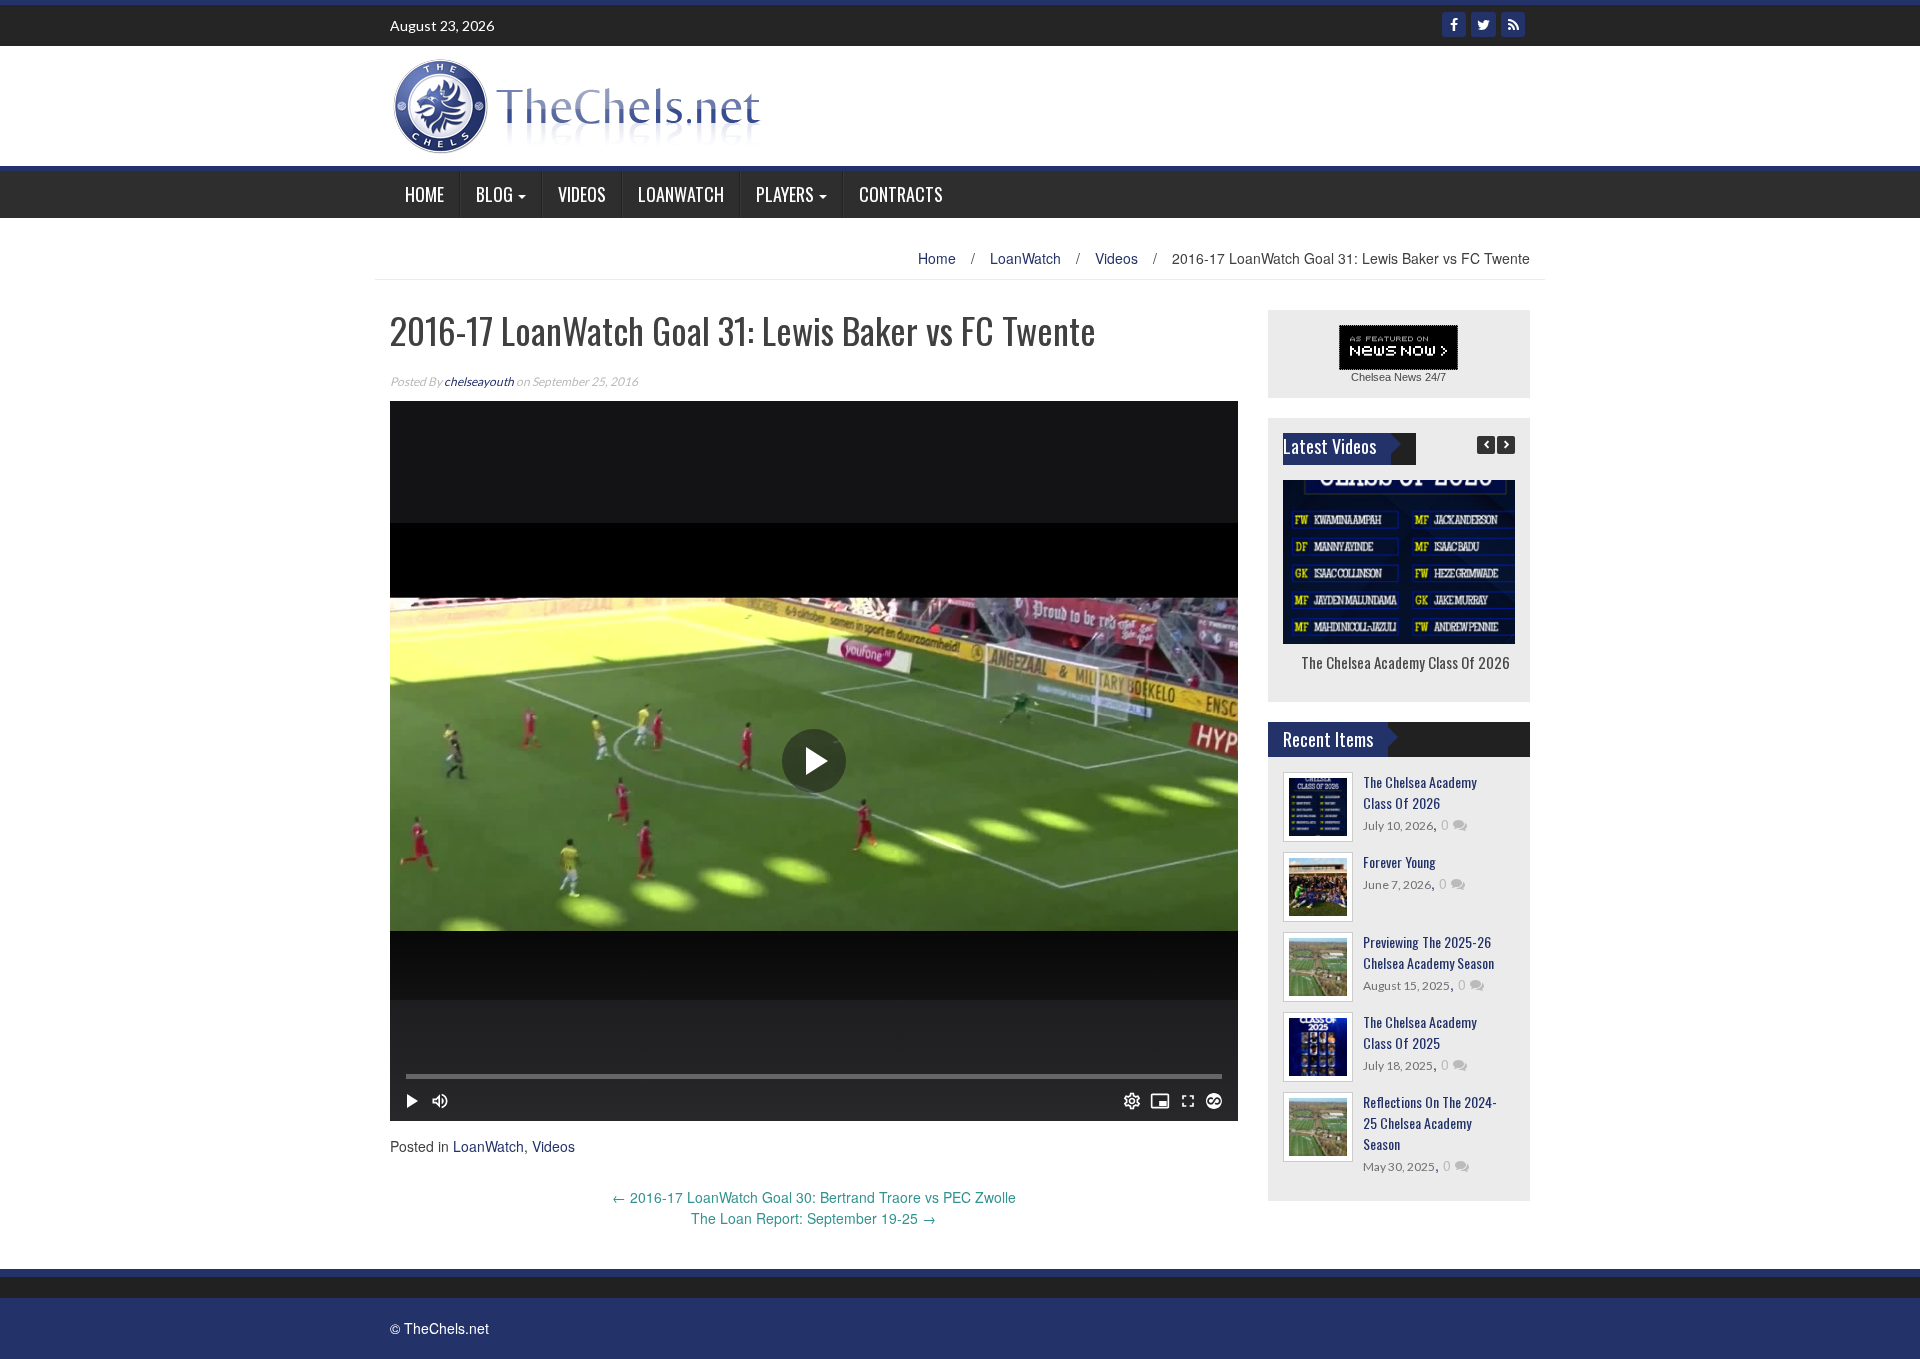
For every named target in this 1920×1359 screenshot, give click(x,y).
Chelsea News (1386, 377)
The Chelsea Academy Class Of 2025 (1419, 1032)
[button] (1506, 445)
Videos (582, 194)
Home (424, 194)
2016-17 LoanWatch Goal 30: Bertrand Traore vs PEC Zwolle (814, 1197)
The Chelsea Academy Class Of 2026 (1404, 662)
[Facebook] (1454, 24)
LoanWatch (681, 194)
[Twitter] (1483, 24)
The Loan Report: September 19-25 (813, 1218)
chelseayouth (479, 381)
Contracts (901, 194)
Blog (494, 194)
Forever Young (1399, 861)
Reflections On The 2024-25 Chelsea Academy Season (1430, 1122)
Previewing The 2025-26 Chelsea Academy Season (1428, 952)
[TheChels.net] (582, 104)
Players (785, 194)
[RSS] (1513, 24)
